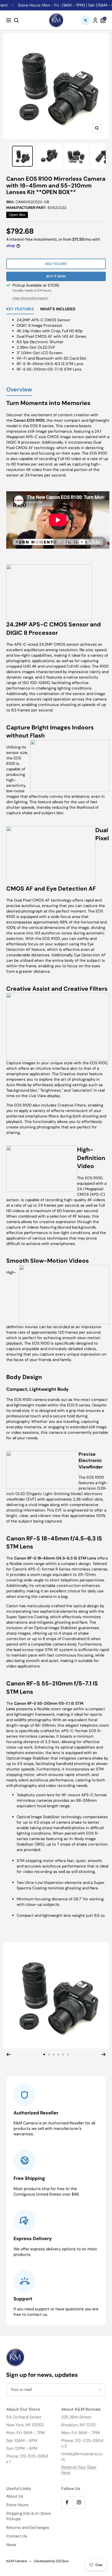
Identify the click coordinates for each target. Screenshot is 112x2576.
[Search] (16, 20)
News (11, 2545)
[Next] (104, 2054)
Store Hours (17, 2505)
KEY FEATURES (20, 309)
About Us (15, 2496)
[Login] (95, 20)
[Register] (99, 2390)
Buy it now (56, 276)
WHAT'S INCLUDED (58, 309)
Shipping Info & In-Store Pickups (29, 2516)
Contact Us (17, 2536)
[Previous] (8, 2054)
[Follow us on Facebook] (67, 2502)
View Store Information (30, 298)
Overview (19, 390)
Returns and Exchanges (28, 2527)
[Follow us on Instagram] (79, 2502)
